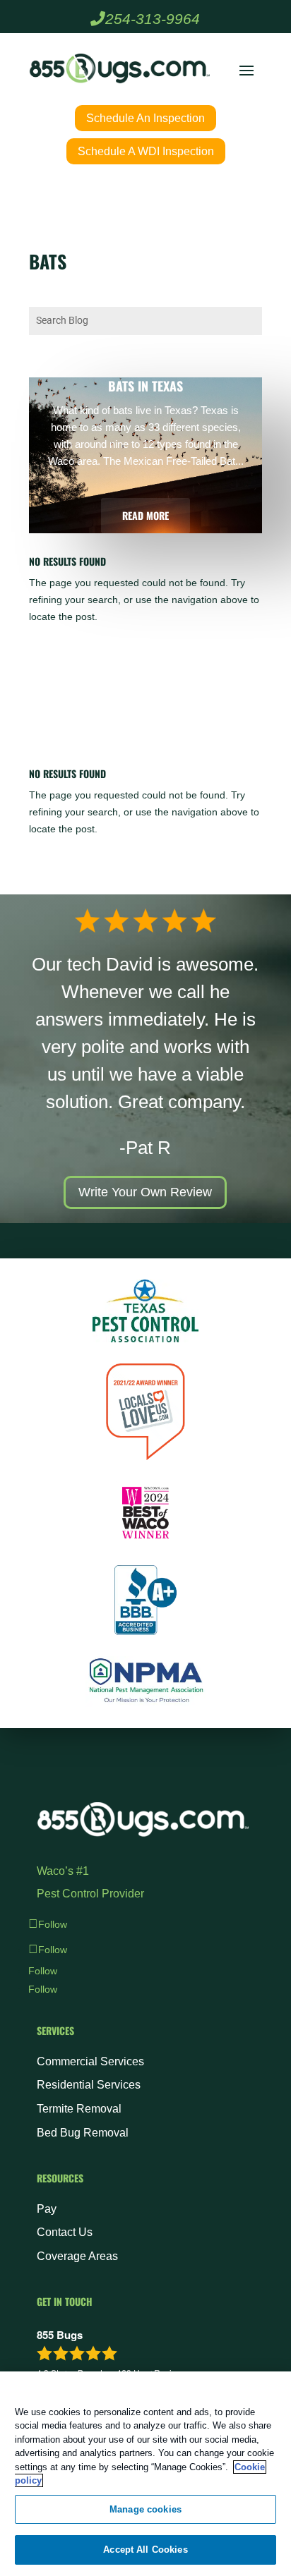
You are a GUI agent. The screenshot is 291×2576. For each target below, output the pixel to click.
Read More (145, 515)
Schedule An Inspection (145, 118)
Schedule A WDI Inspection (146, 151)
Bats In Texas (145, 386)
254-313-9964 (153, 19)
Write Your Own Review (145, 1192)
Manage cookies (145, 2509)
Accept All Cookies (145, 2550)
